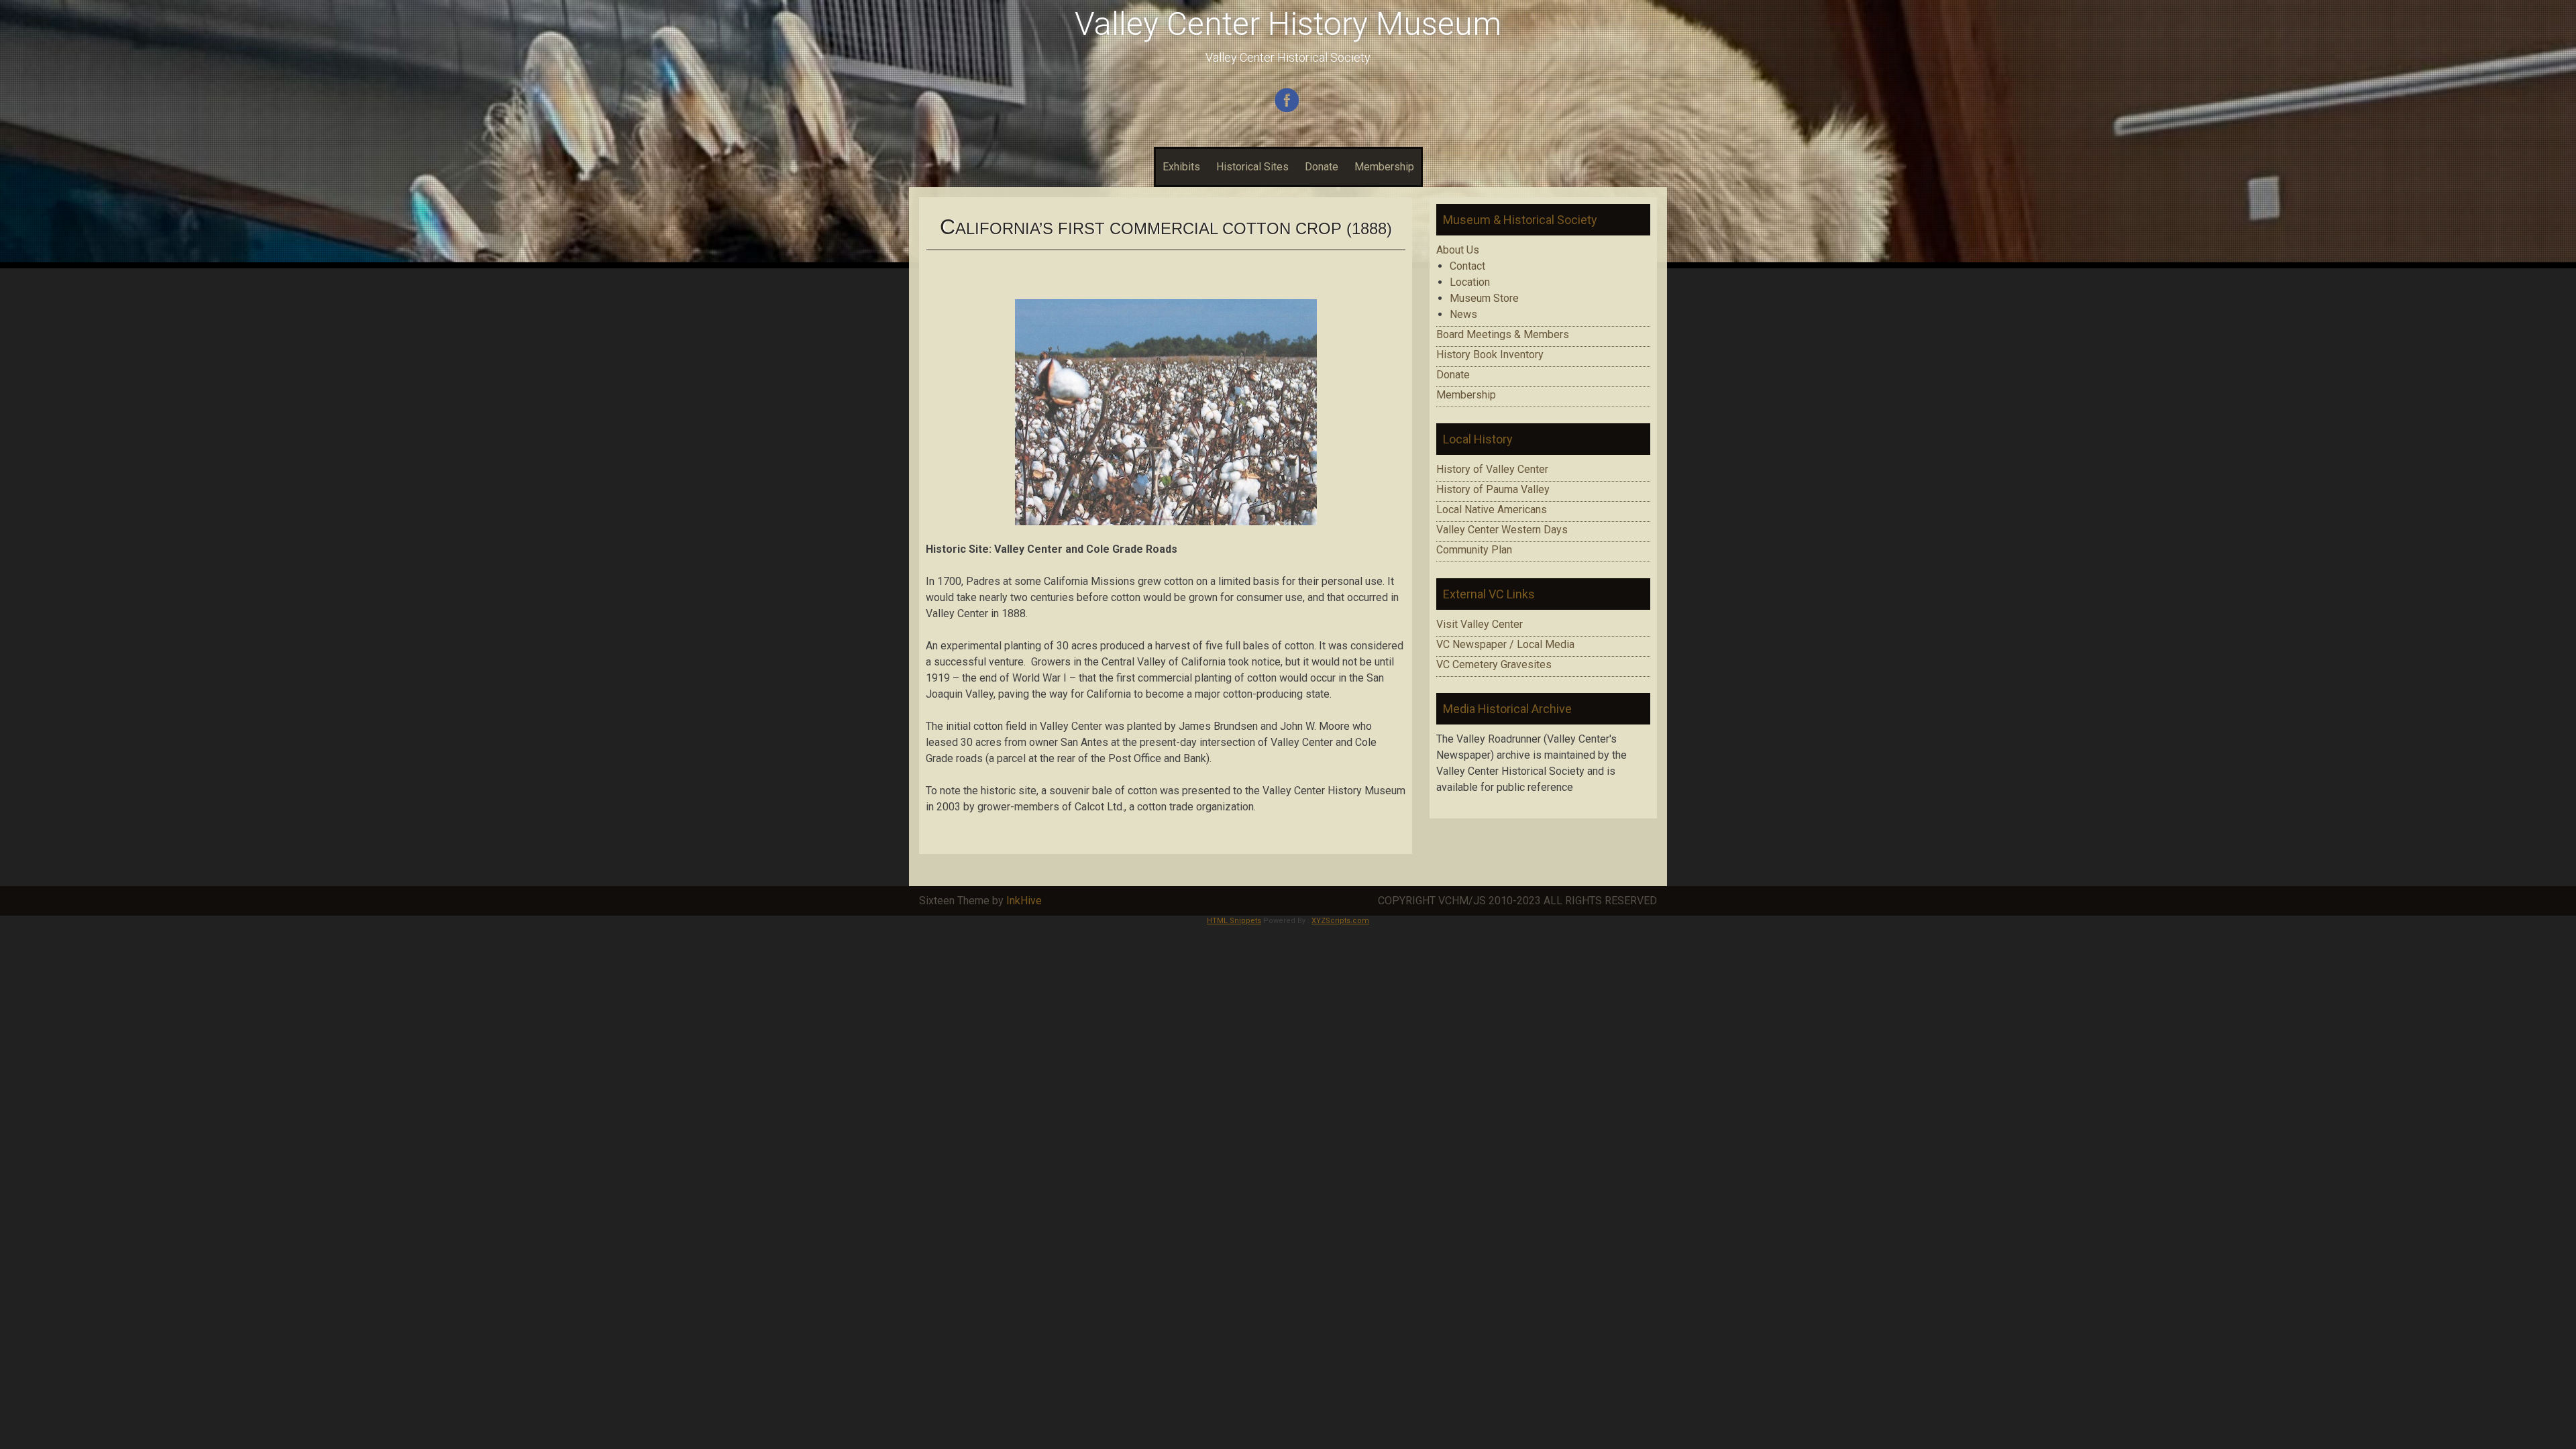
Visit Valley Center (1480, 624)
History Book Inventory (1490, 355)
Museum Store (1484, 298)
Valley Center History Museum (1288, 24)
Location (1470, 282)
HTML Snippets (1234, 921)
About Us (1458, 250)
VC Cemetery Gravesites (1494, 664)
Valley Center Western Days (1502, 530)
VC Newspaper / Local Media (1505, 644)
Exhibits (1181, 167)
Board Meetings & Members (1503, 334)
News (1463, 314)
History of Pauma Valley (1493, 489)
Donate (1322, 167)
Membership (1384, 167)
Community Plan (1474, 550)
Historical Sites (1252, 167)
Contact (1467, 266)
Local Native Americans (1492, 509)
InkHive (1024, 901)
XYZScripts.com (1340, 921)
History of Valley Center (1492, 469)
